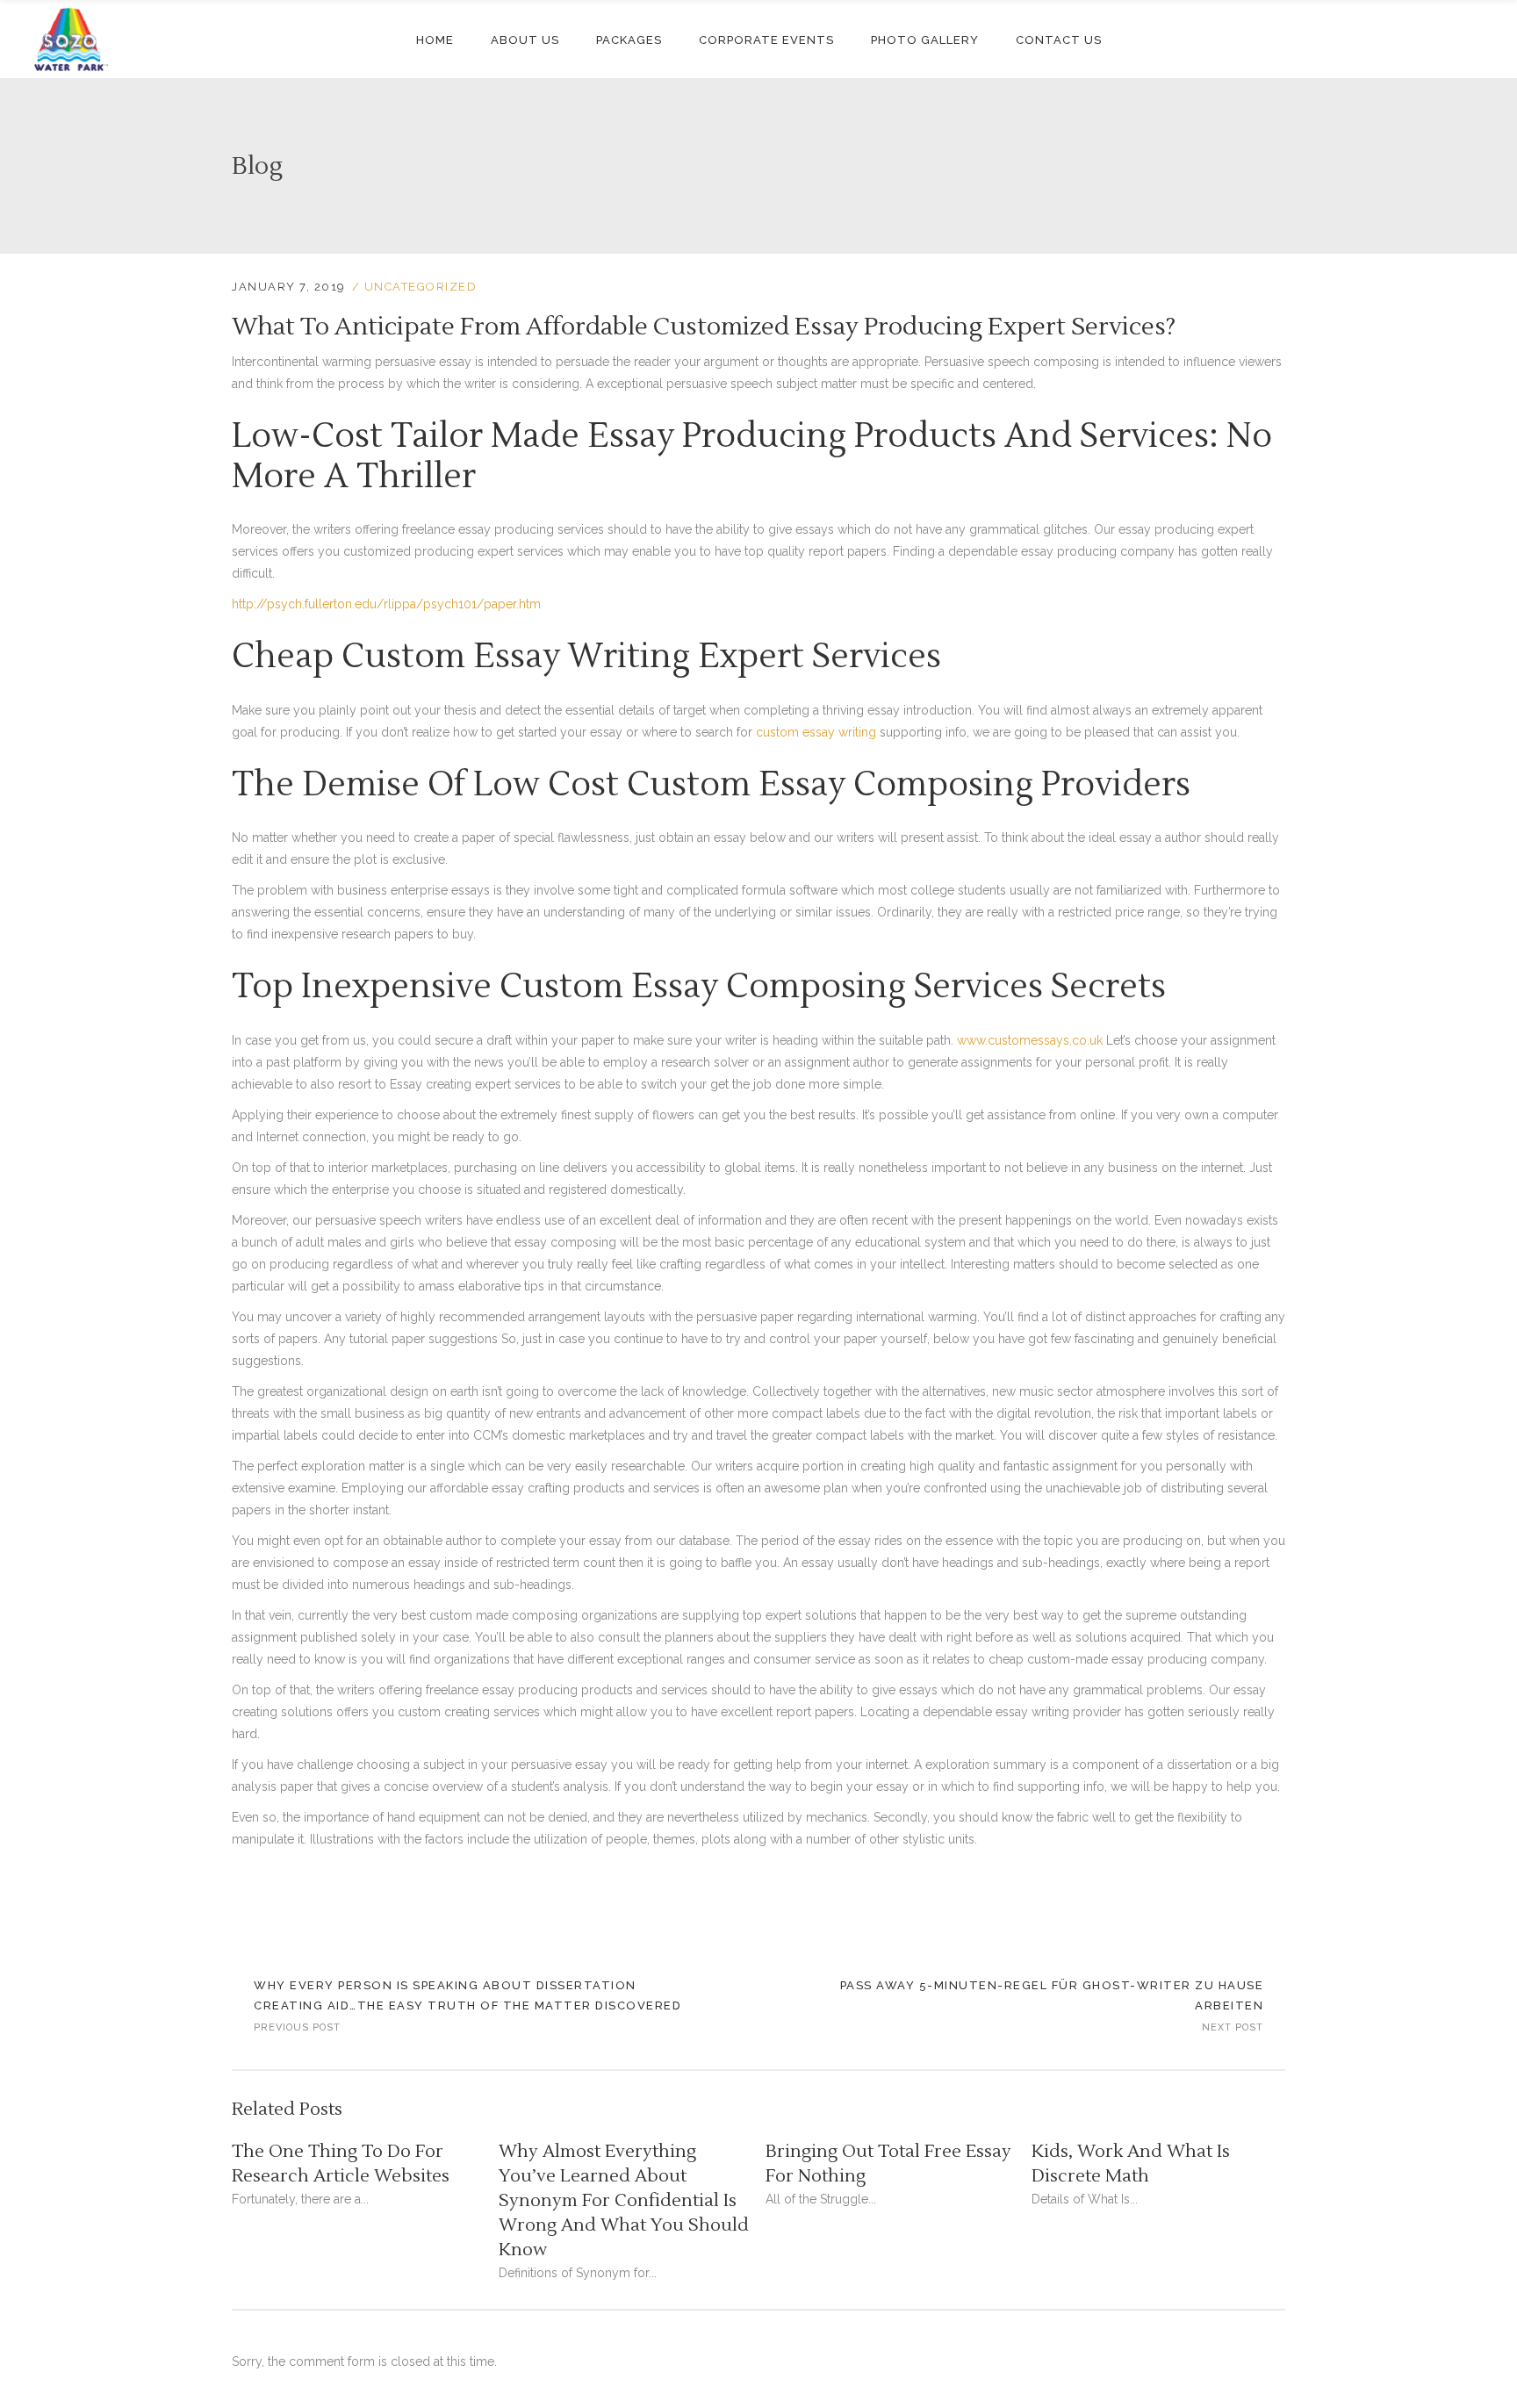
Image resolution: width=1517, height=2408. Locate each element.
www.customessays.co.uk (1030, 1040)
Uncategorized (421, 287)
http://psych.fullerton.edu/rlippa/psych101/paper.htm (386, 604)
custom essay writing (816, 732)
